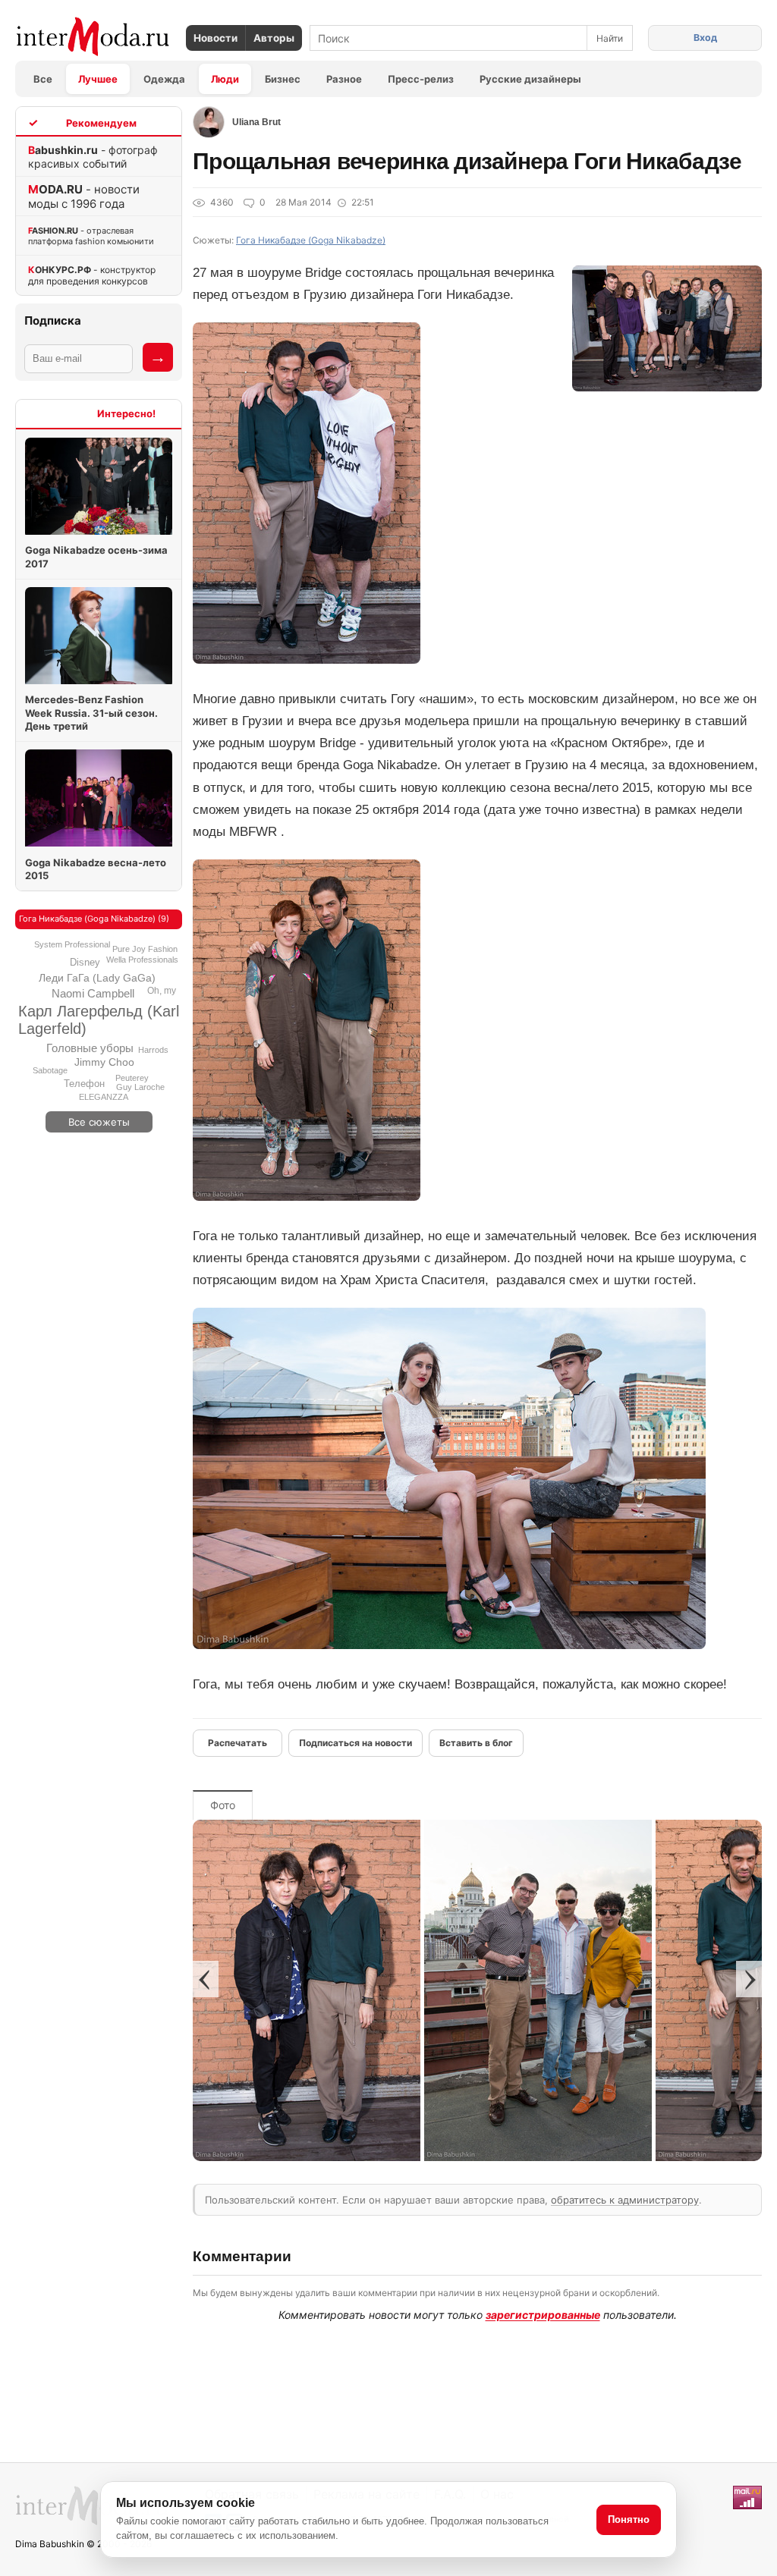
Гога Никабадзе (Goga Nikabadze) (311, 240)
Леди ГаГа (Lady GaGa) (97, 978)
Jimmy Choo (104, 1062)
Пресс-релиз (421, 79)
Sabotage (50, 1070)
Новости (215, 38)
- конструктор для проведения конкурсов (92, 275)
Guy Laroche (140, 1087)
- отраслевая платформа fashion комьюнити (91, 236)
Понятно (629, 2519)
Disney (85, 962)
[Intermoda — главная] (93, 37)
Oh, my (162, 991)
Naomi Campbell (93, 993)
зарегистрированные (543, 2315)
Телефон (84, 1084)
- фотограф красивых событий (93, 157)
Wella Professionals (142, 960)
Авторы (274, 38)
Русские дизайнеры (530, 79)
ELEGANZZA (104, 1097)
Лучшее (98, 79)
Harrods (153, 1050)
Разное (344, 79)
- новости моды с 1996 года (84, 196)
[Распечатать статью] (238, 1743)
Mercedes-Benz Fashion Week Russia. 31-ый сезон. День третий (91, 713)
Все (43, 79)
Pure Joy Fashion (145, 949)
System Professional (72, 944)
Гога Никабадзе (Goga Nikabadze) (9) (94, 919)
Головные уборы (90, 1048)
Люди (225, 79)
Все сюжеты (99, 1122)
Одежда (164, 79)
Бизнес (283, 79)
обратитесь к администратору (625, 2200)
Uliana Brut (256, 122)
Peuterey (132, 1078)
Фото (223, 1805)
